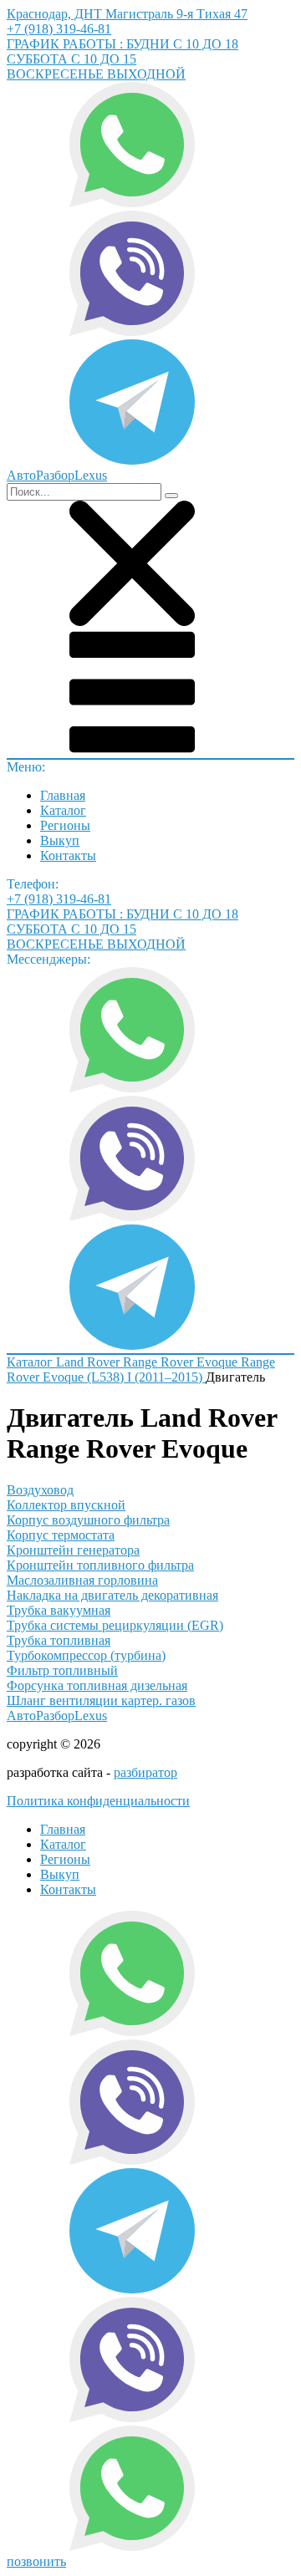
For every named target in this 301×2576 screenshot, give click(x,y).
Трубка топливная (59, 1640)
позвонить (36, 2561)
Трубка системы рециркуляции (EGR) (115, 1625)
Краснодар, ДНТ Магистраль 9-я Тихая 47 (127, 14)
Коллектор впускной (66, 1505)
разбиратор (145, 1772)
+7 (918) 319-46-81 (59, 29)
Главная (63, 795)
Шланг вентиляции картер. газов (101, 1700)
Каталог (63, 810)
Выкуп (60, 840)
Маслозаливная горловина (82, 1580)
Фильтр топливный (62, 1670)
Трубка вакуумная (59, 1610)
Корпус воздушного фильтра (88, 1520)
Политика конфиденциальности (98, 1801)
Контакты (68, 855)
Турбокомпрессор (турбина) (86, 1655)
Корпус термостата (61, 1535)
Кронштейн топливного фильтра (100, 1565)
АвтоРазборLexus (57, 1716)
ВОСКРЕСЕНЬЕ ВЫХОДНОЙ (96, 74)
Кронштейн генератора (73, 1550)
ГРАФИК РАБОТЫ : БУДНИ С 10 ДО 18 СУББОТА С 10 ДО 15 (122, 51)
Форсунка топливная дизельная (97, 1685)
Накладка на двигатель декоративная (112, 1595)
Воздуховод (40, 1490)
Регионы (65, 825)
